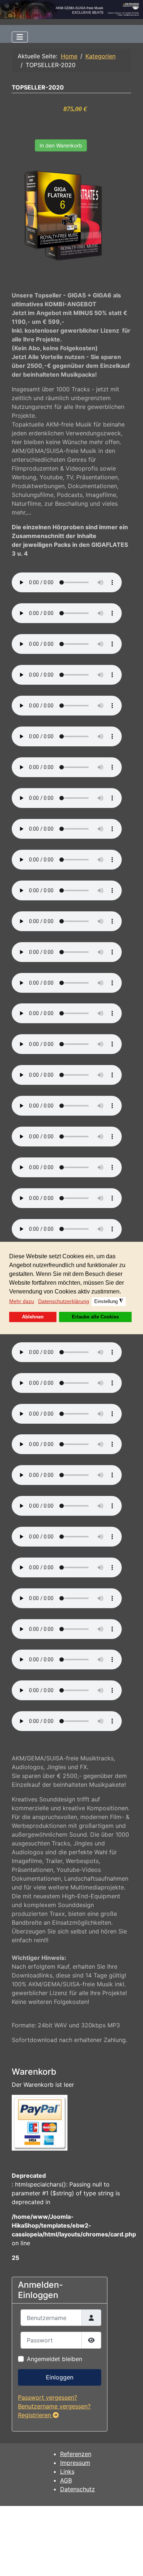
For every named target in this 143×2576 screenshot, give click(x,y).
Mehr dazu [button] (22, 1301)
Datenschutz (78, 2489)
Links (67, 2471)
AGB (66, 2480)
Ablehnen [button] (33, 1317)
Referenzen (76, 2454)
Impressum (75, 2463)
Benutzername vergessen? (54, 2406)
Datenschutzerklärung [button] (64, 1301)
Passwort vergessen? (47, 2397)
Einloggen (60, 2377)
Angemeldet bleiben (54, 2359)
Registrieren (35, 2415)
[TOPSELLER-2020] (63, 215)
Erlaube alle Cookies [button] (95, 1317)
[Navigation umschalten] (20, 37)
